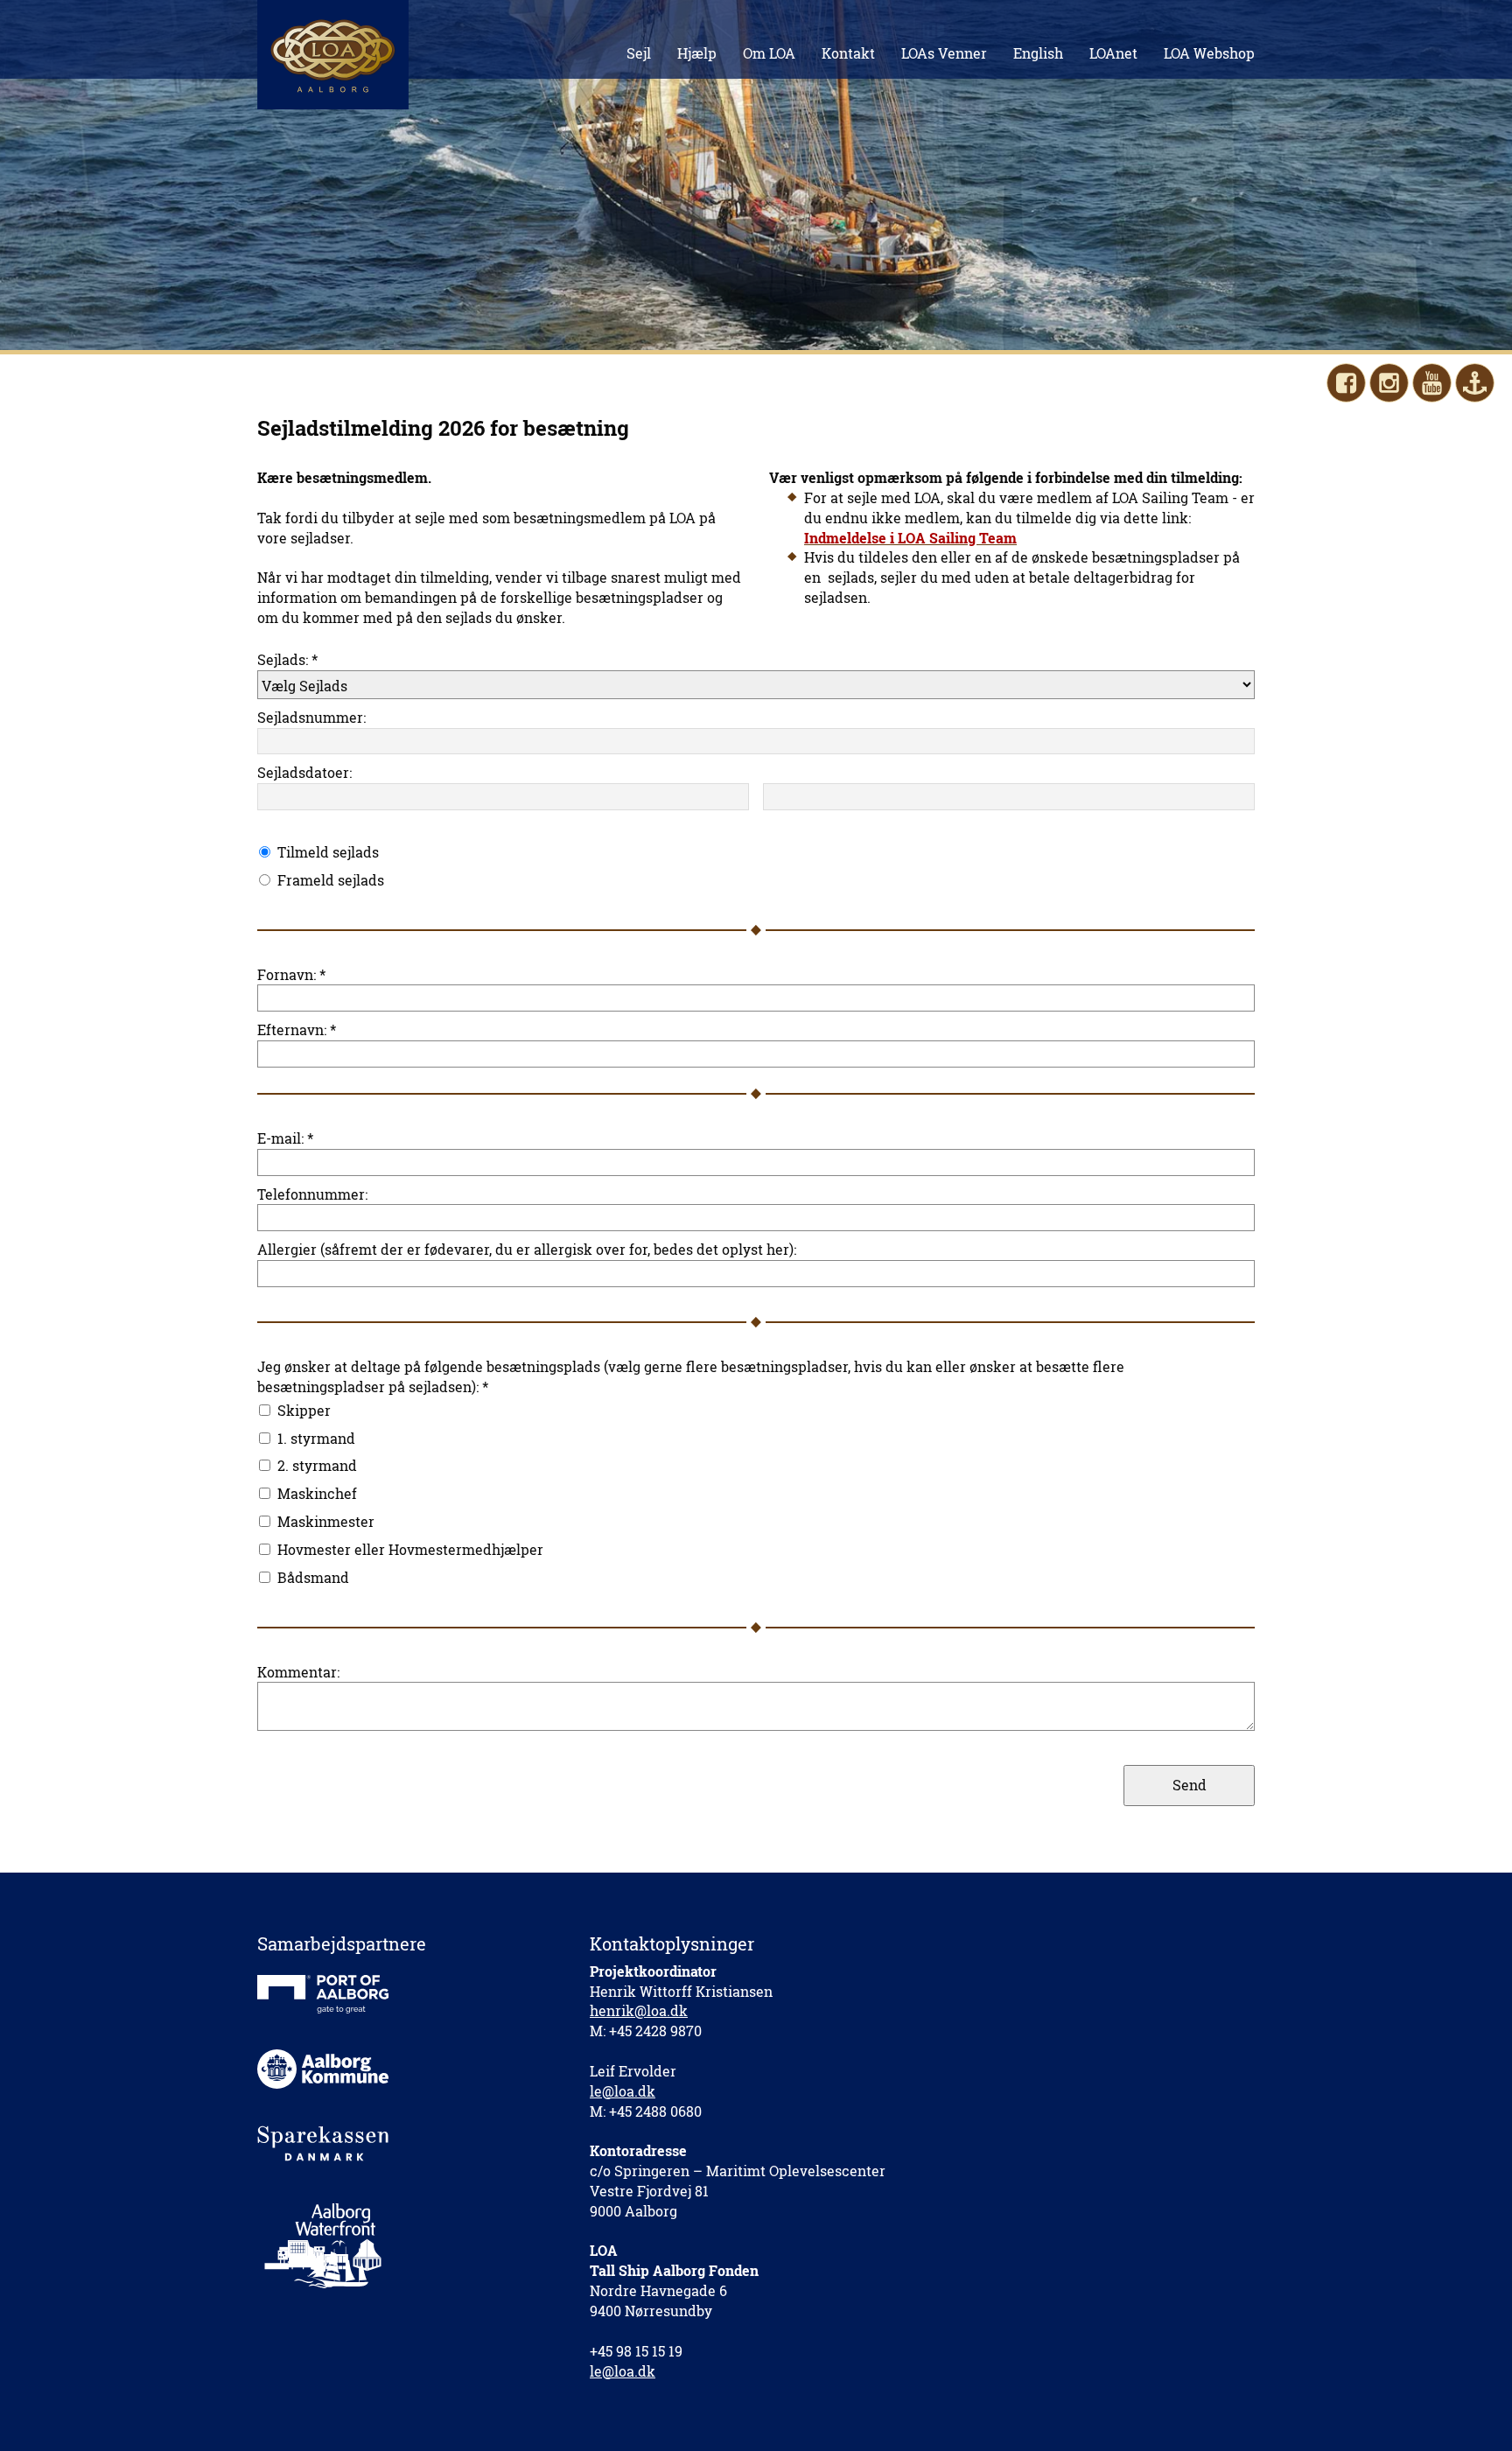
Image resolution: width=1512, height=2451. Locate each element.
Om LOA (769, 53)
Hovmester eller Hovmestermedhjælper (410, 1549)
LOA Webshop (1209, 53)
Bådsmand (313, 1577)
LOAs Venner (944, 53)
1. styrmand (316, 1438)
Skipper (304, 1410)
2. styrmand (317, 1465)
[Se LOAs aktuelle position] (1475, 383)
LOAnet (1113, 53)
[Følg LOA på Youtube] (1432, 383)
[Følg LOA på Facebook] (1346, 383)
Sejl (639, 53)
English (1038, 53)
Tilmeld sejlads (328, 852)
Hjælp (697, 53)
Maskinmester (326, 1521)
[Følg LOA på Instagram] (1389, 383)
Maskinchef (317, 1493)
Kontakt (848, 53)
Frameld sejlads (331, 880)
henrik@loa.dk (639, 2010)
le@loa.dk (623, 2091)
